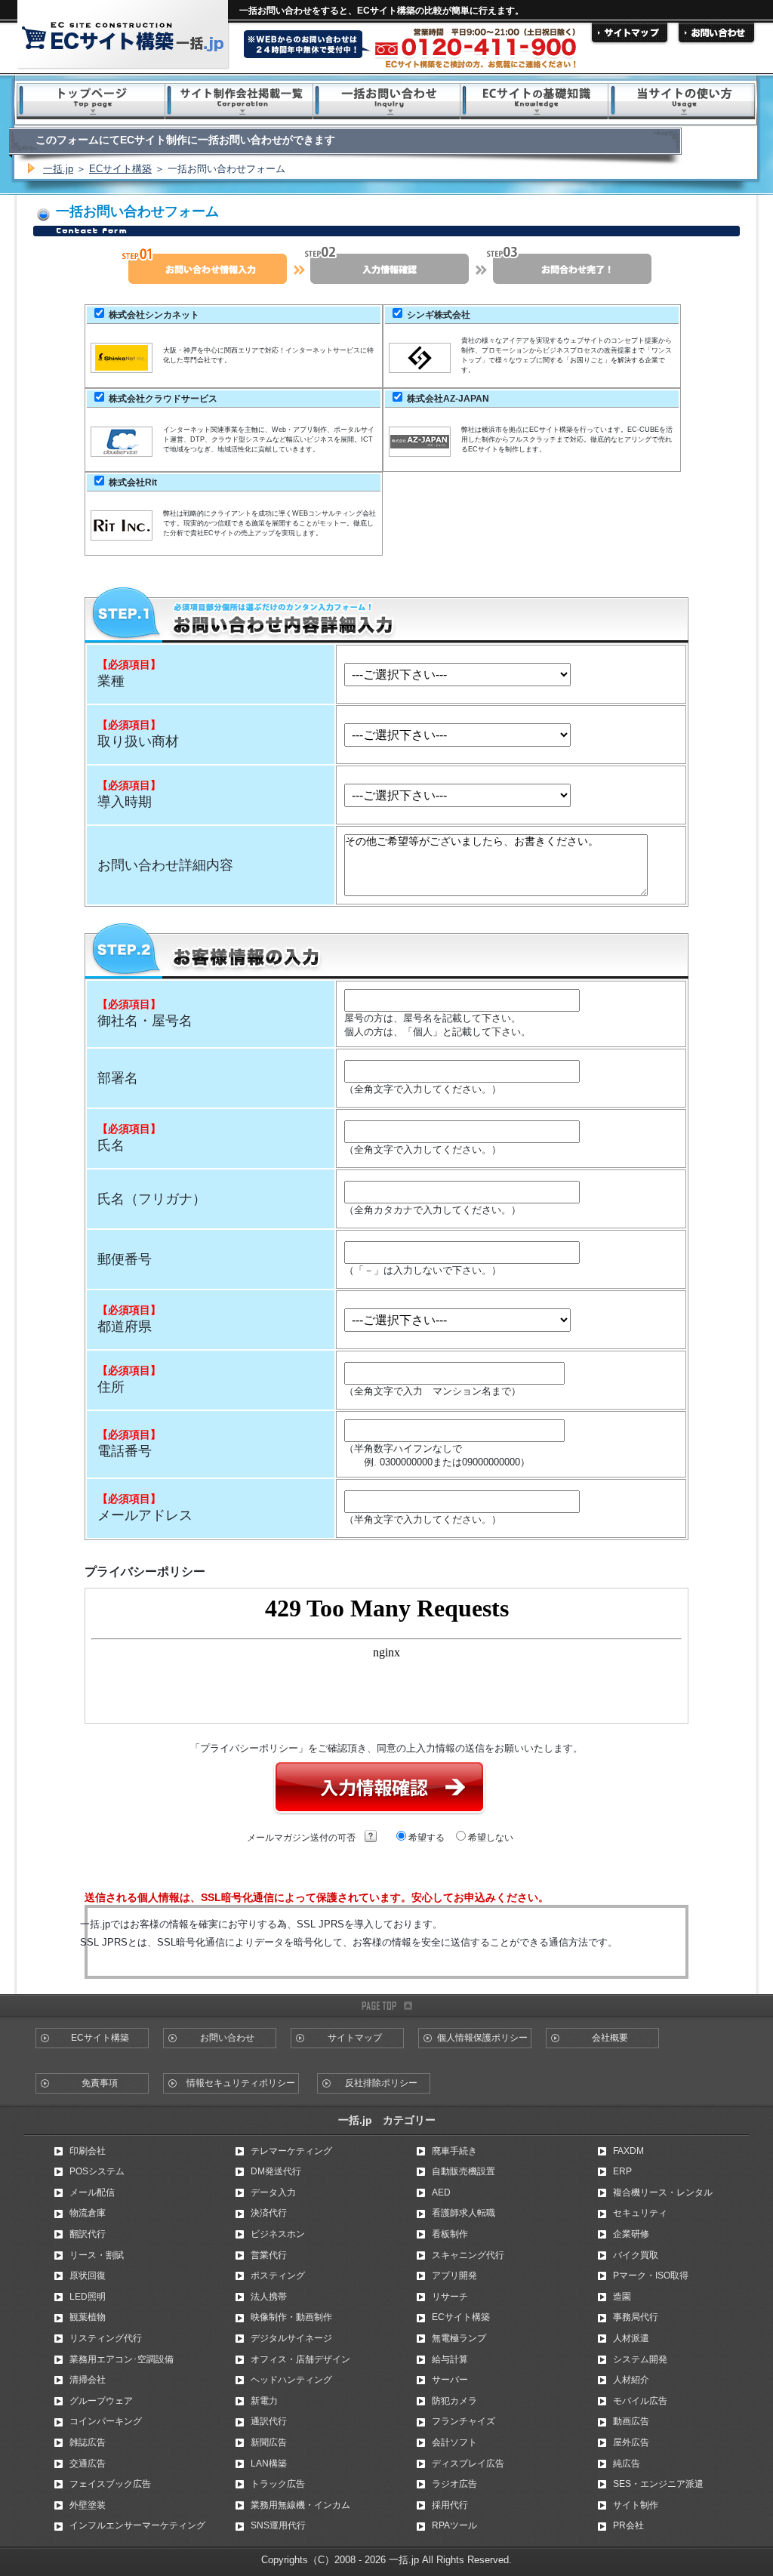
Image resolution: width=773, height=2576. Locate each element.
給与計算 (450, 2359)
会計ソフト (454, 2442)
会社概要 (610, 2038)
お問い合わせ (227, 2038)
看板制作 (450, 2234)
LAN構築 (269, 2464)
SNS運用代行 (278, 2525)
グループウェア (101, 2401)
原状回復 (88, 2276)
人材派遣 (631, 2338)
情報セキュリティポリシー (241, 2083)
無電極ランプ (459, 2338)
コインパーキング (106, 2421)
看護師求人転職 (463, 2213)
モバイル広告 (640, 2401)
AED (441, 2192)
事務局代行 (636, 2317)
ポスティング (278, 2276)
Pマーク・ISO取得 (651, 2276)
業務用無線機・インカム (300, 2505)
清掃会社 (88, 2380)
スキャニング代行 (468, 2255)
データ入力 (273, 2192)
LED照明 (88, 2297)
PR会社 (628, 2525)
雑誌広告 (88, 2442)
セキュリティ (640, 2213)
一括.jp (58, 169)
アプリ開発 (454, 2276)
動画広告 (631, 2421)
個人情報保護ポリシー (482, 2038)
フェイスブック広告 (110, 2484)
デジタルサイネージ (291, 2338)
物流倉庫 (88, 2213)
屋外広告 (631, 2442)
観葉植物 (88, 2317)
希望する (425, 1838)
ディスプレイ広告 (468, 2464)
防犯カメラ (454, 2401)
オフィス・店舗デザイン (300, 2359)
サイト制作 (636, 2505)
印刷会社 (88, 2151)
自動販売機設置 (463, 2171)
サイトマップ (355, 2038)
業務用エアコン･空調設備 (122, 2359)
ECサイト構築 (120, 169)
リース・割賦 (97, 2255)
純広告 (627, 2464)
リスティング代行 (106, 2338)
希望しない (490, 1838)
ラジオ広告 (454, 2484)
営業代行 (269, 2255)
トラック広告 (278, 2484)
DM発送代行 (276, 2171)
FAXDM (628, 2151)
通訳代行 (269, 2421)
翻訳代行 (88, 2234)
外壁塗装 (88, 2505)
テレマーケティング (291, 2151)
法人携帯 (269, 2297)
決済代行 (269, 2213)
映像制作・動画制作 (291, 2317)
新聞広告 (269, 2442)
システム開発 (640, 2359)
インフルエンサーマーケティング (137, 2525)
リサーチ (450, 2297)
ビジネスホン (278, 2234)
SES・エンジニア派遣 (658, 2484)
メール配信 (92, 2192)
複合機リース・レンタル (663, 2192)
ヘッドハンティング (291, 2380)
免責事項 (100, 2083)
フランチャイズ (463, 2421)
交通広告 (88, 2464)
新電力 (264, 2401)
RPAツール (454, 2525)
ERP (622, 2171)
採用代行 (450, 2505)
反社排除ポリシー (381, 2083)
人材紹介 (631, 2380)
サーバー (450, 2380)
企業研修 (631, 2234)
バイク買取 (636, 2255)
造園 (622, 2297)
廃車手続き (454, 2151)
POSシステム (97, 2171)
